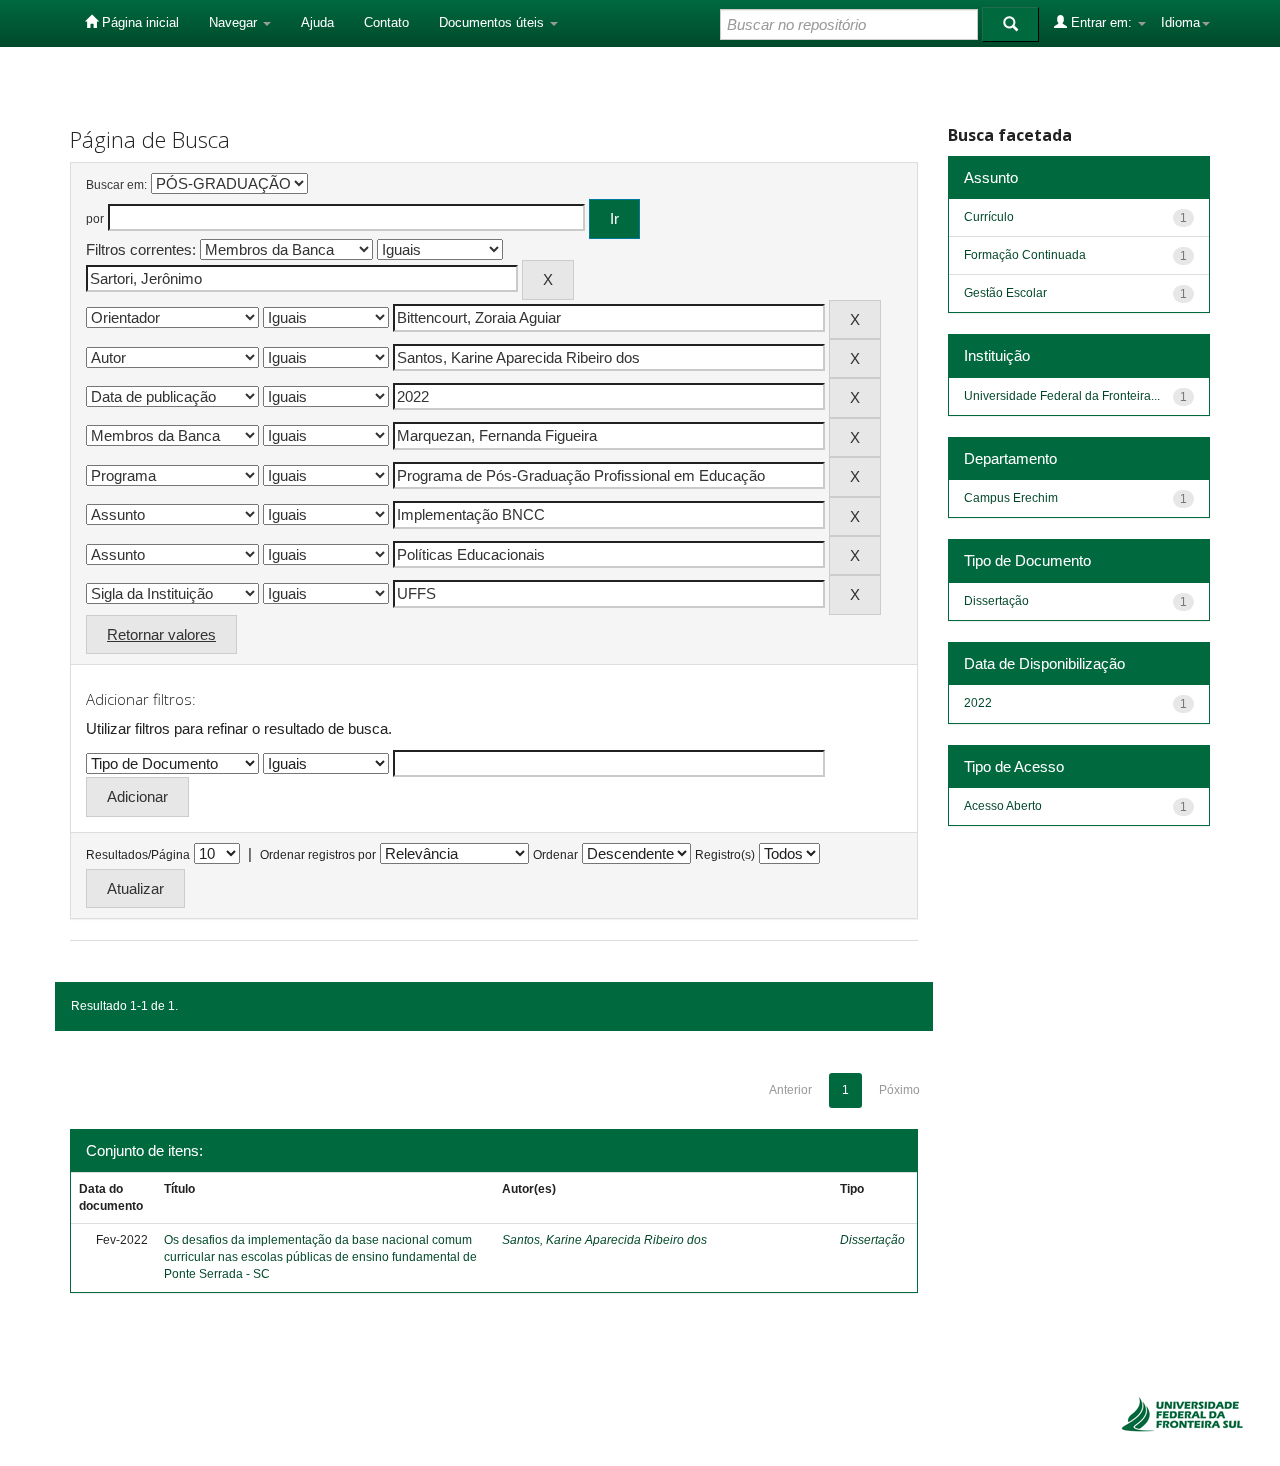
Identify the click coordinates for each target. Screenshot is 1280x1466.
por (95, 219)
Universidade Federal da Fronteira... (1062, 396)
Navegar (235, 22)
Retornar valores (161, 634)
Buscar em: (116, 185)
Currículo (989, 217)
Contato (386, 22)
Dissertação (872, 1240)
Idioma (1180, 22)
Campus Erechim (1011, 498)
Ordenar (555, 855)
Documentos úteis (493, 22)
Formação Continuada (1025, 255)
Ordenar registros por (318, 855)
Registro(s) (725, 855)
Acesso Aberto (1003, 806)
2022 (978, 703)
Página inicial (138, 22)
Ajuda (317, 22)
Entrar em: (1101, 22)
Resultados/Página (138, 855)
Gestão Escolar (1005, 293)
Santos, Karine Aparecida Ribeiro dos (604, 1240)
